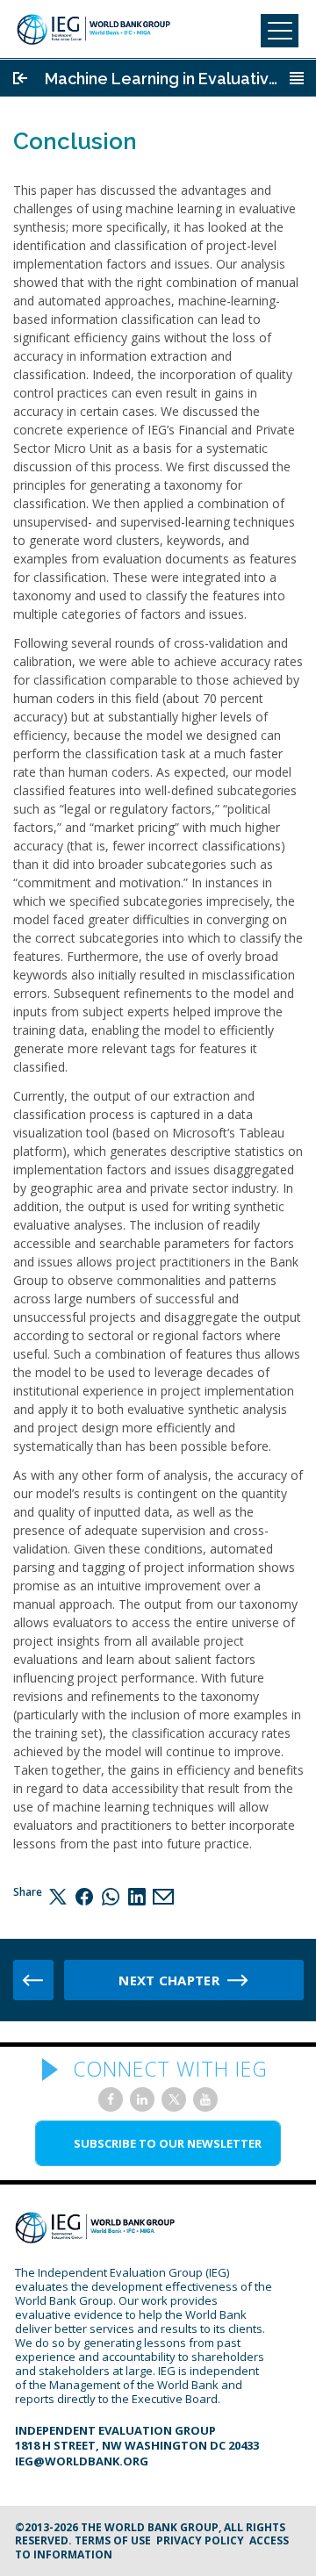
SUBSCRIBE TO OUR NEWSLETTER (168, 2143)
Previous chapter (33, 1980)
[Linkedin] (137, 1896)
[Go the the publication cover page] (20, 78)
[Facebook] (84, 1896)
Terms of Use (113, 2540)
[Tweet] (58, 1896)
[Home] (93, 29)
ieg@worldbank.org (82, 2461)
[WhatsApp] (111, 1896)
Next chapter (169, 1980)
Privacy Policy (200, 2540)
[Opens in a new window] (111, 2099)
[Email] (163, 1896)
